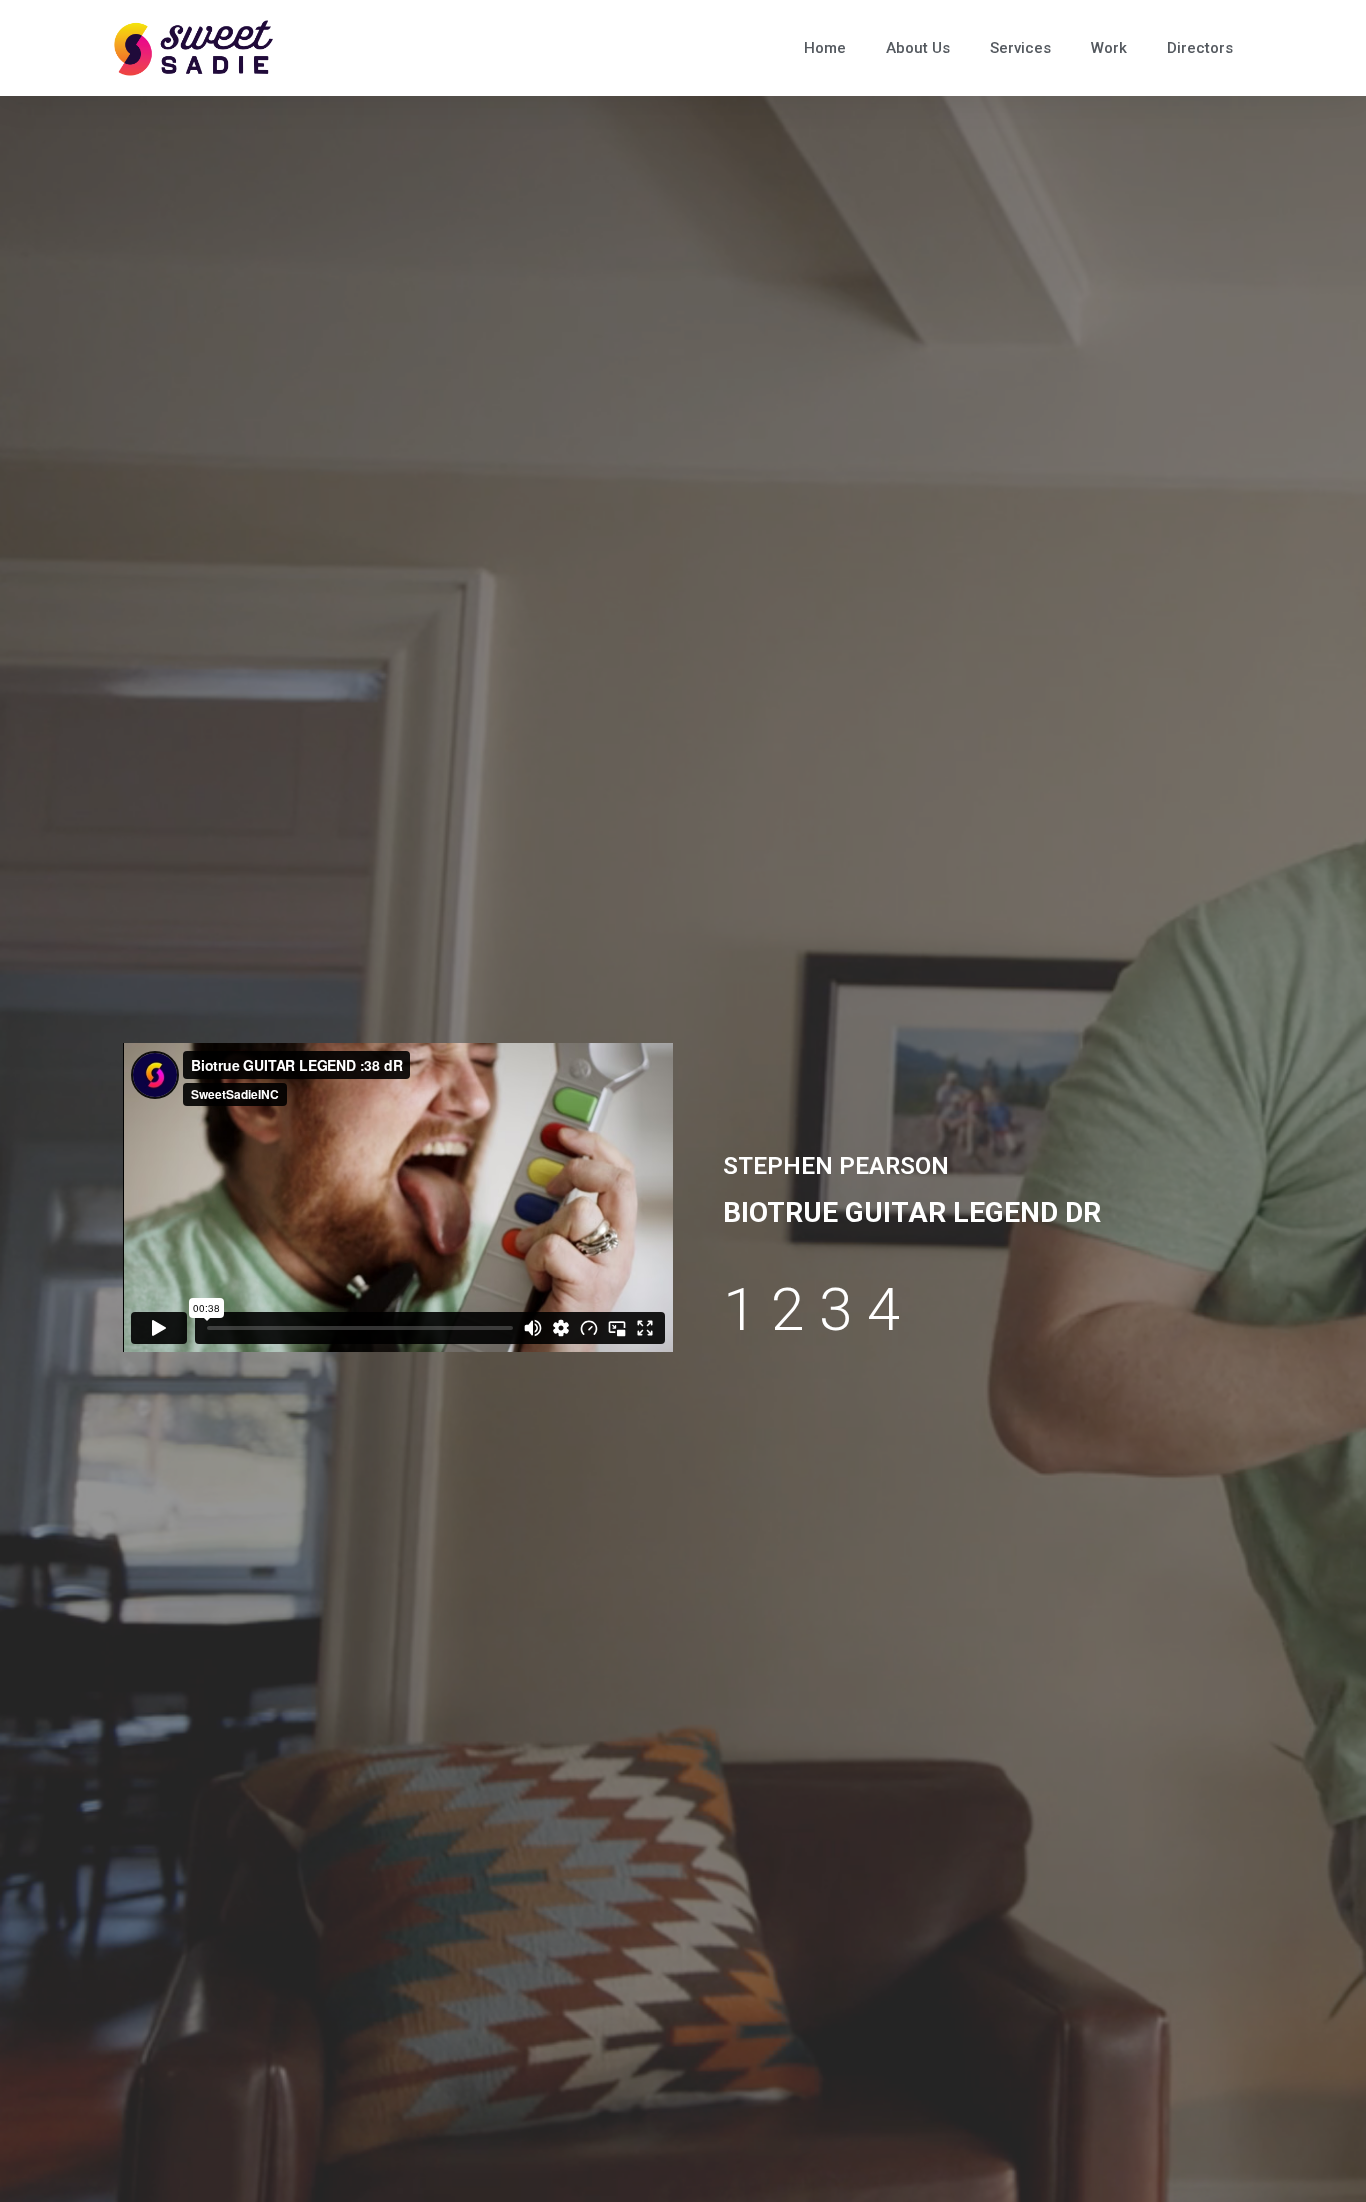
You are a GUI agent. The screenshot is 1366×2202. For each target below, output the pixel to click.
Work (1109, 48)
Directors (1200, 48)
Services (1020, 48)
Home (825, 48)
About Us (918, 48)
